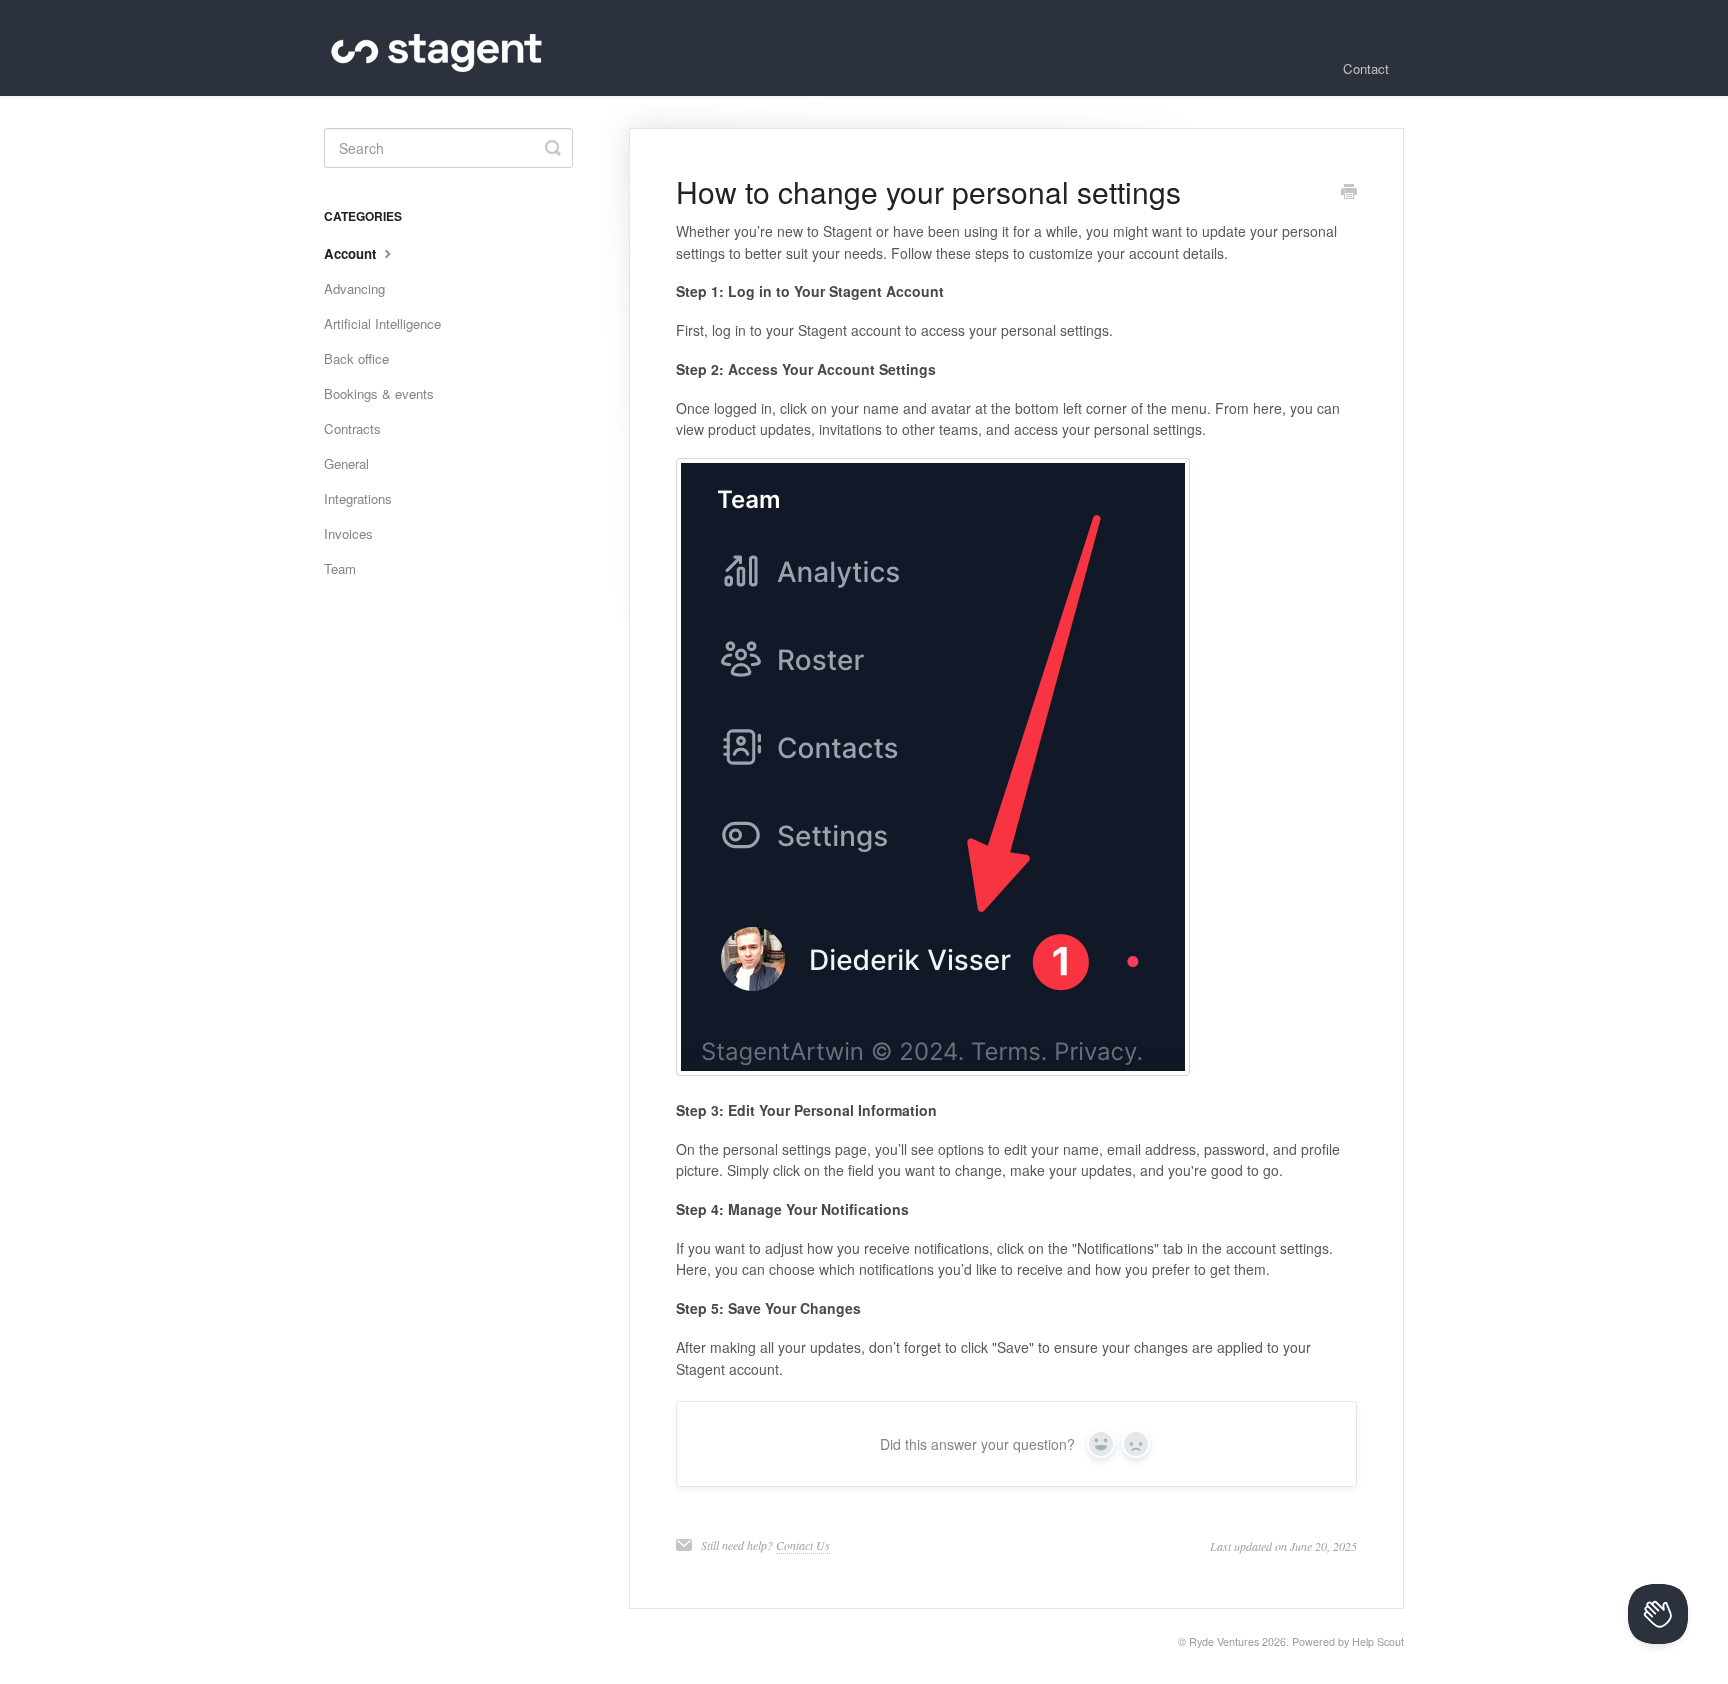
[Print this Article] (1349, 193)
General (346, 463)
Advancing (354, 288)
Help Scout (1378, 1641)
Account (352, 253)
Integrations (358, 498)
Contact (1366, 68)
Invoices (348, 533)
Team (340, 568)
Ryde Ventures (1224, 1641)
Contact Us (803, 1545)
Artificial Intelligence (382, 323)
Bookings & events (379, 393)
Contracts (352, 428)
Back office (356, 358)
